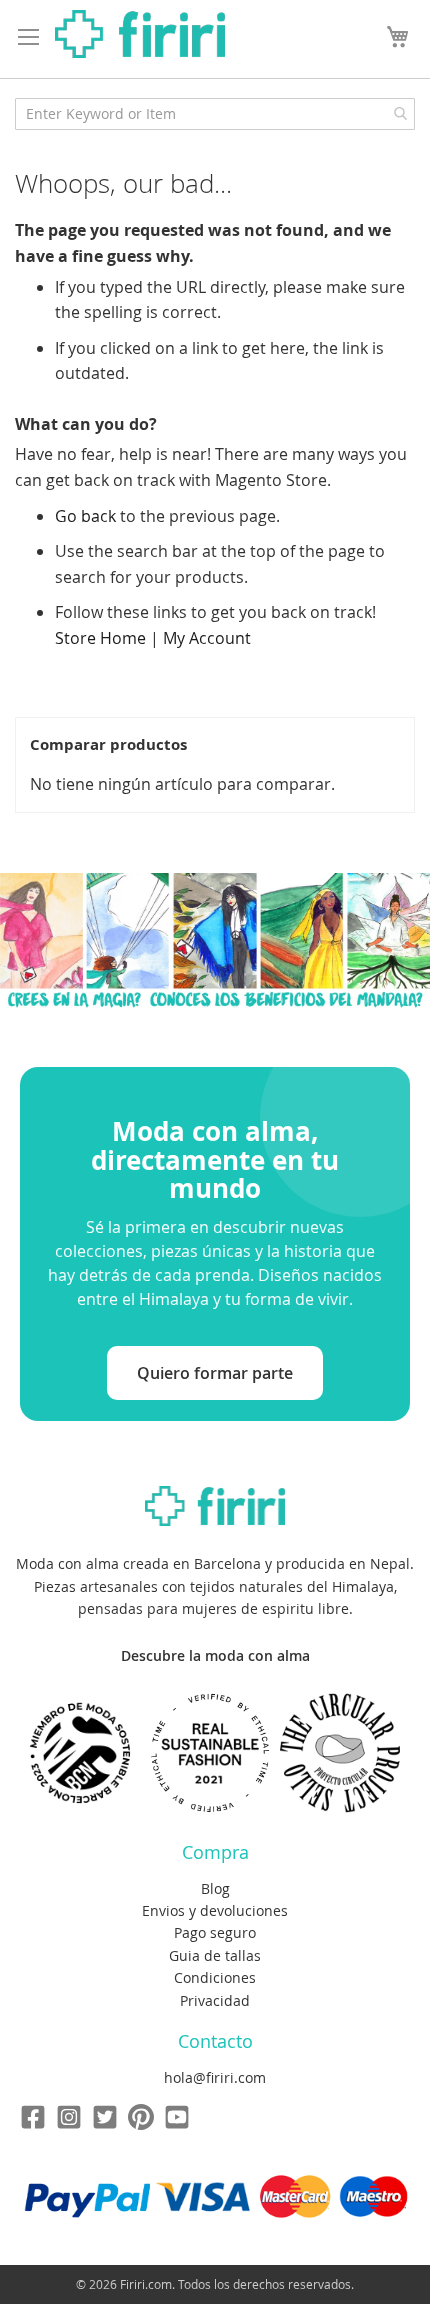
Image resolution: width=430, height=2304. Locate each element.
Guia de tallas (215, 1955)
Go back (85, 516)
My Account (207, 638)
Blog (215, 1888)
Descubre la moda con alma (215, 1655)
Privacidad (215, 2000)
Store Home (100, 638)
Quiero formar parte (215, 1373)
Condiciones (215, 1977)
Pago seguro (215, 1932)
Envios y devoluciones (215, 1910)
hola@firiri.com (215, 2077)
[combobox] (215, 114)
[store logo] (140, 34)
